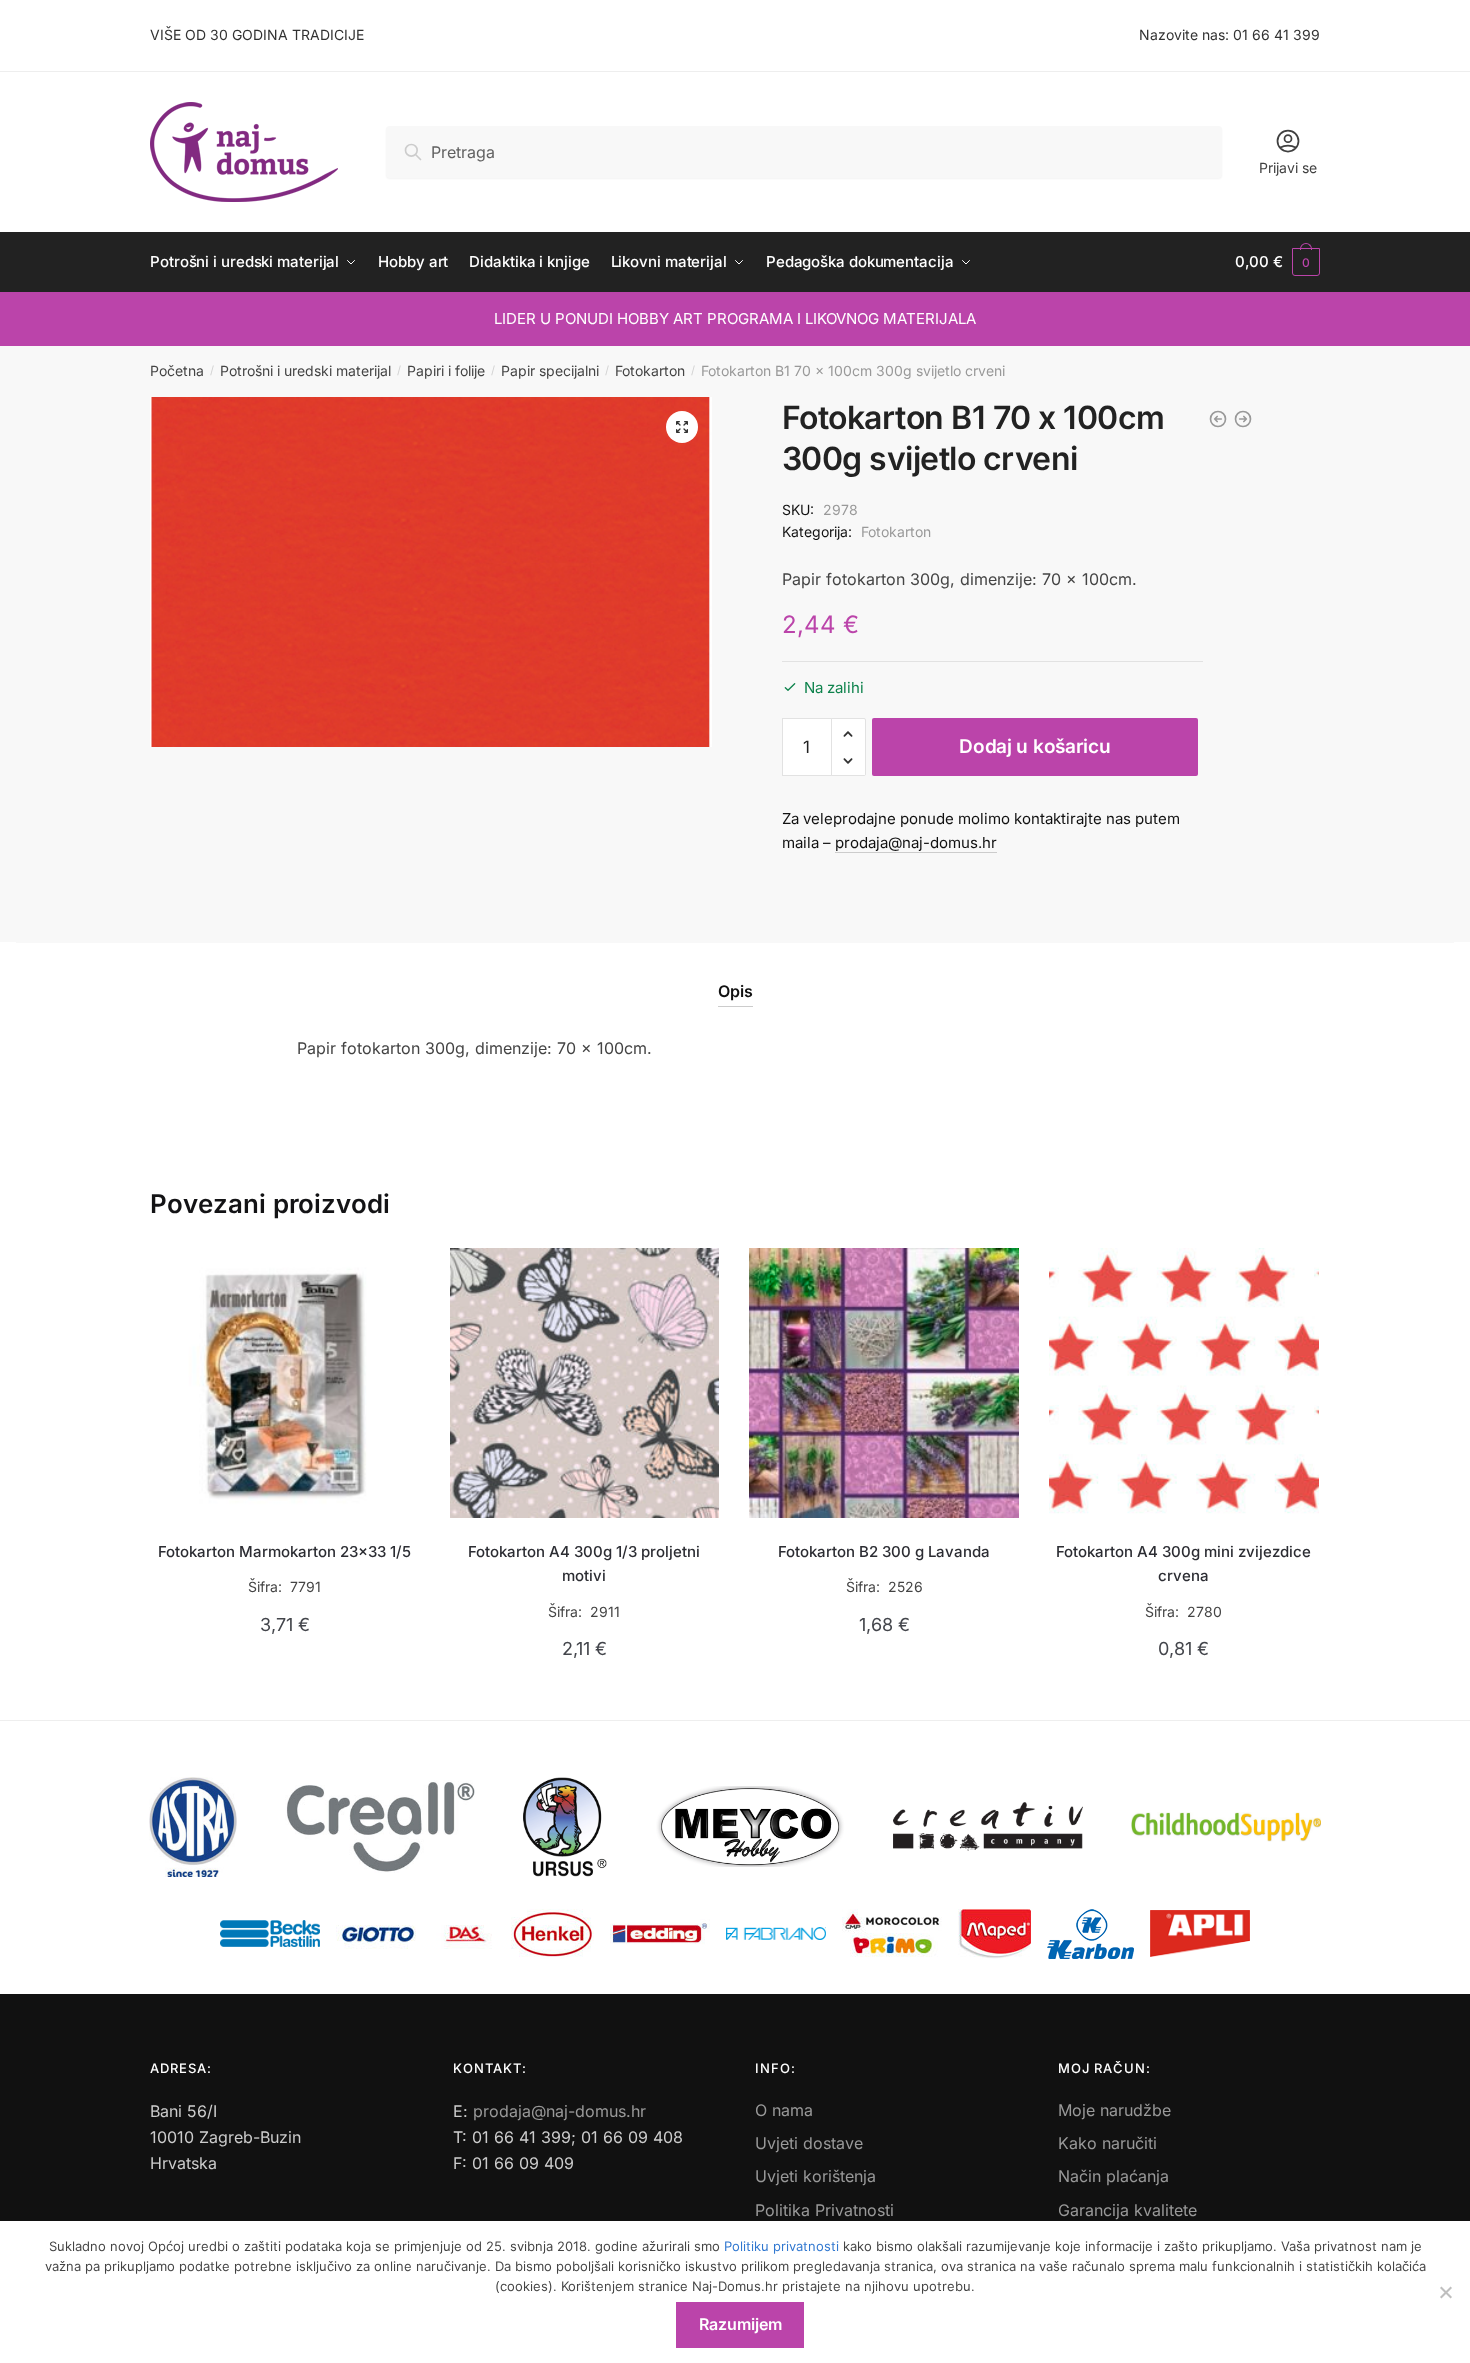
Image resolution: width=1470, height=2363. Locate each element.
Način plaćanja (1113, 2176)
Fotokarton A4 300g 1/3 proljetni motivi (584, 1563)
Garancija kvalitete (1127, 2210)
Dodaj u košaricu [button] (284, 1695)
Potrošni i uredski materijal (305, 370)
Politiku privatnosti (781, 2246)
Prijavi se (1288, 167)
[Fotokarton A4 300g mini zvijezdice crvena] (1184, 1383)
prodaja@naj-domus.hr (916, 842)
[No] (1445, 2292)
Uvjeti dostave (809, 2143)
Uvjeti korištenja (815, 2176)
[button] (682, 427)
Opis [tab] (735, 991)
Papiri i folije (446, 370)
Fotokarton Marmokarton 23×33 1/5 (284, 1551)
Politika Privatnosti (824, 2210)
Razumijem (740, 2324)
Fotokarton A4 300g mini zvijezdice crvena (1183, 1563)
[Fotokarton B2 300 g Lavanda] (884, 1383)
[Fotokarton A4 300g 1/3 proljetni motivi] (585, 1383)
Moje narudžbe (1114, 2110)
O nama (784, 2110)
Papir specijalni (550, 370)
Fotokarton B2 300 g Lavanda (884, 1551)
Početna (177, 370)
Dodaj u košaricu (1034, 746)
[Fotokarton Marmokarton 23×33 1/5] (285, 1383)
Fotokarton (650, 370)
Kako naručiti (1107, 2143)
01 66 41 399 (1276, 34)
